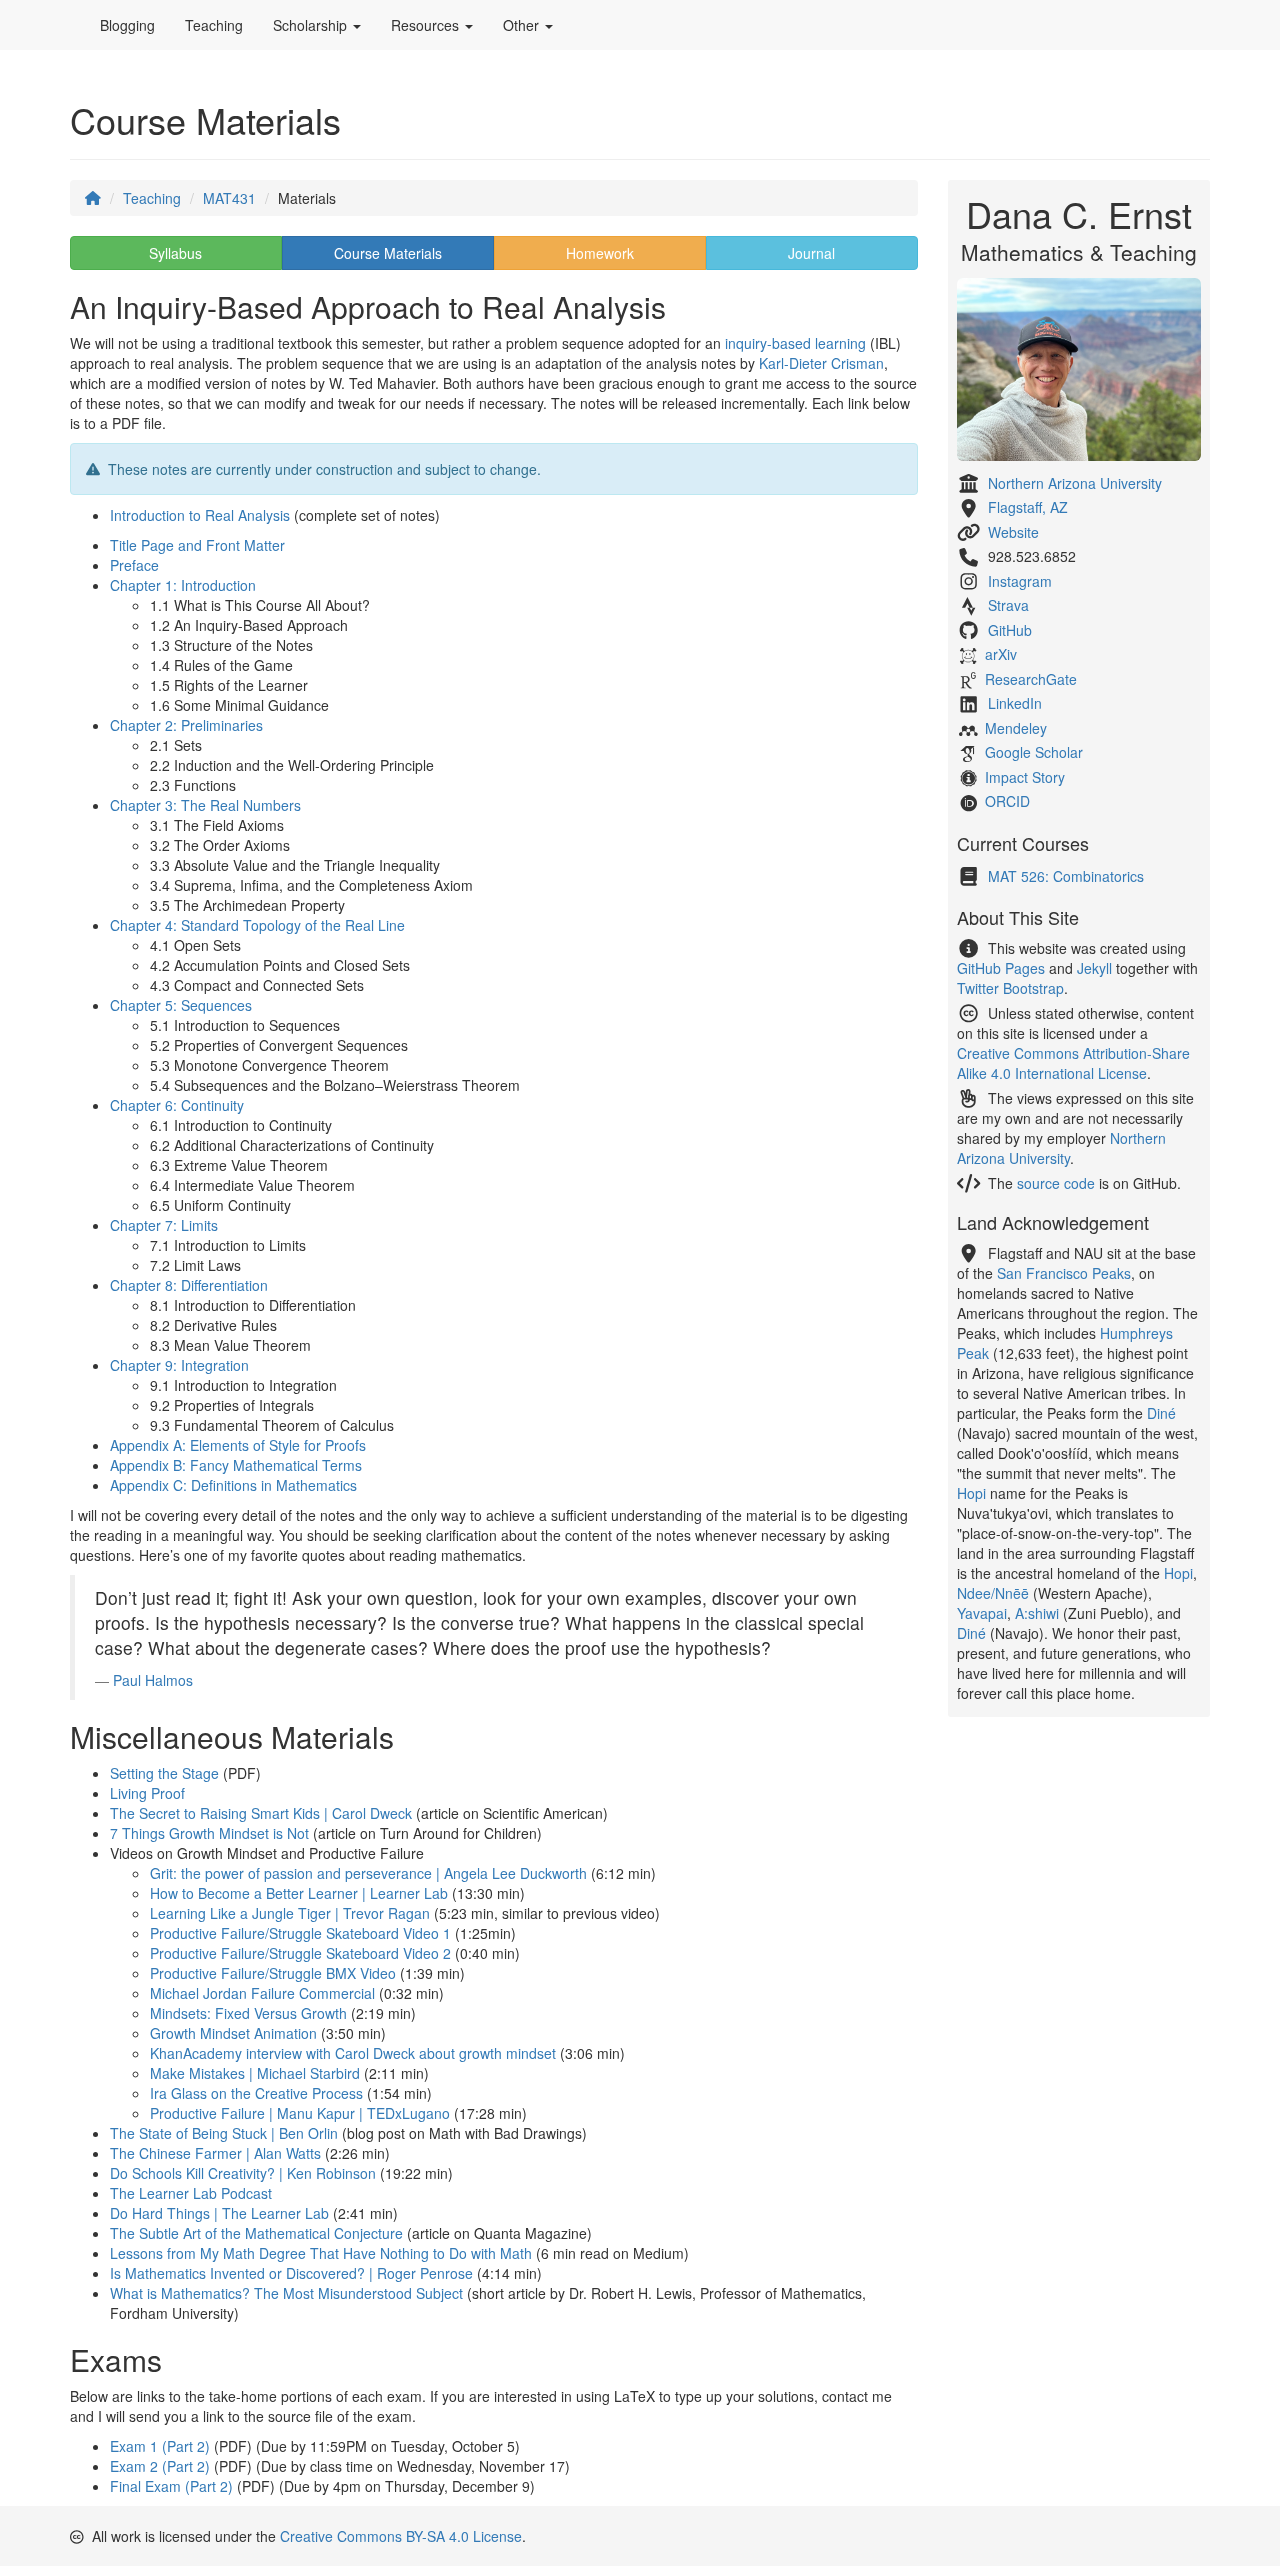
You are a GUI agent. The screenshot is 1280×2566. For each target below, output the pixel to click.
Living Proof (147, 1793)
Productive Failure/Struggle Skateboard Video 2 (300, 1953)
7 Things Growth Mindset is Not (209, 1833)
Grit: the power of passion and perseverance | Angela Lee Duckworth (368, 1873)
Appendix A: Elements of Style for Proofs (238, 1445)
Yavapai (982, 1613)
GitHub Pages (1001, 968)
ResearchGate (1031, 679)
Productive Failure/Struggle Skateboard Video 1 (300, 1933)
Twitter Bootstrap (1010, 988)
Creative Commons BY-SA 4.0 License (401, 2536)
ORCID (1007, 801)
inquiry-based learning (795, 343)
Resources (427, 25)
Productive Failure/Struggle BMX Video (273, 1973)
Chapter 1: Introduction (183, 585)
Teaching (214, 25)
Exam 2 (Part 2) (160, 2466)
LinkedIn (1015, 703)
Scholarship (312, 25)
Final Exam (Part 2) (171, 2486)
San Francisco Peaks (1064, 1273)
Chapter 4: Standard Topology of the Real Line (257, 925)
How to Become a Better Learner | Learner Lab (299, 1893)
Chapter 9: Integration (179, 1365)
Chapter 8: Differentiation (189, 1285)
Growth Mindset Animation (233, 2033)
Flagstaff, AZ (1028, 507)
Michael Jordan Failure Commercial (262, 1993)
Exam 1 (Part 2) (160, 2446)
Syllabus (175, 253)
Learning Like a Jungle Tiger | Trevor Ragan (290, 1913)
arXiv (1001, 654)
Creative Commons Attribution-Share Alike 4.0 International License (1073, 1063)
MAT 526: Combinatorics (1066, 876)
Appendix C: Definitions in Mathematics (233, 1485)
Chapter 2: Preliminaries (186, 725)
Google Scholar (1034, 752)
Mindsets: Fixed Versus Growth (248, 2013)
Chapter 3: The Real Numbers (205, 805)
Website (1013, 532)
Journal (811, 253)
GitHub (1010, 630)
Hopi (971, 1493)
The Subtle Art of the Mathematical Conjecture (256, 2233)
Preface (134, 565)
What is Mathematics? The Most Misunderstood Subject (286, 2293)
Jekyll (1094, 968)
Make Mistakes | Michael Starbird (255, 2073)
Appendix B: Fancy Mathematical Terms (236, 1465)
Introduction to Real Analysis (200, 515)
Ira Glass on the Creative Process (256, 2093)
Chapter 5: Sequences (181, 1005)
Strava (1008, 605)
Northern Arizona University (1075, 483)
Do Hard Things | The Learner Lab (219, 2213)
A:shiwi (1037, 1613)
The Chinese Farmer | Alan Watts (215, 2153)
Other (523, 25)
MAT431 (229, 198)
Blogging (127, 25)
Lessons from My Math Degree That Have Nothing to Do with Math (321, 2253)
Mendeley (1016, 728)
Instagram (1020, 581)
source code (1056, 1183)
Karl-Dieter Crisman (821, 363)
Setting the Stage (164, 1773)
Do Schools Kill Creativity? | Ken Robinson (243, 2173)
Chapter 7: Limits (164, 1225)
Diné (1161, 1413)
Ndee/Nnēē (993, 1593)
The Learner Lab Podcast (191, 2193)
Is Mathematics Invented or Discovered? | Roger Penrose (291, 2273)
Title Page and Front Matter (197, 545)
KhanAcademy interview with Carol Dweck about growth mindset (353, 2053)
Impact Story (1025, 777)
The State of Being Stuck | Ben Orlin (224, 2133)
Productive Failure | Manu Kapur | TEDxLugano (300, 2113)
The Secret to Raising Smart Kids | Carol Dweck (261, 1813)
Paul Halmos (153, 1680)
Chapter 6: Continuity (177, 1105)
